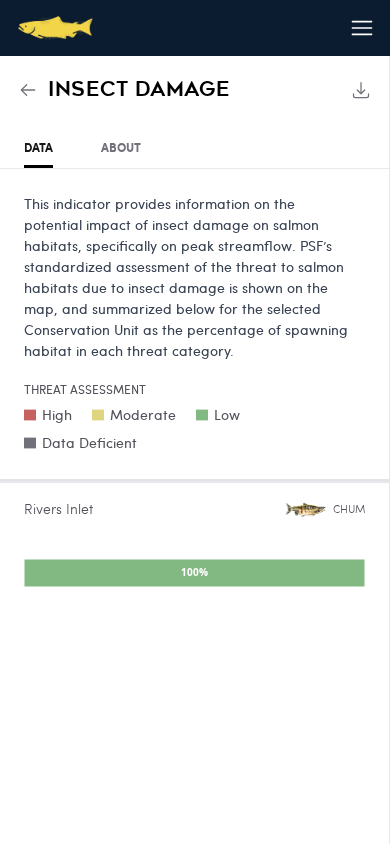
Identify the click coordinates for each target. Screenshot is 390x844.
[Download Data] (361, 90)
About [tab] (121, 147)
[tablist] (194, 148)
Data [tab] (38, 147)
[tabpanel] (194, 395)
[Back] (28, 90)
